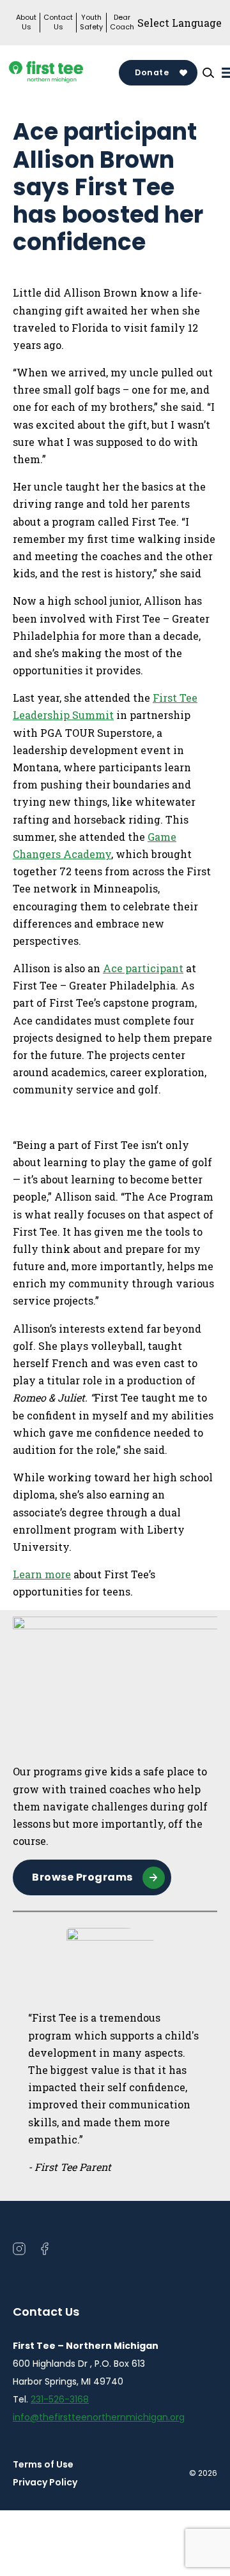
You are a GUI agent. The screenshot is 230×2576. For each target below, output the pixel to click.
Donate (152, 72)
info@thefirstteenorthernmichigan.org (99, 2417)
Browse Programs (82, 1877)
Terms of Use (43, 2464)
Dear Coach (122, 22)
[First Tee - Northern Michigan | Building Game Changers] (66, 73)
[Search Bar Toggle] (208, 73)
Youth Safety (91, 22)
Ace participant (143, 968)
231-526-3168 (60, 2399)
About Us (26, 22)
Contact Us (58, 22)
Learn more (42, 1574)
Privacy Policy (45, 2482)
